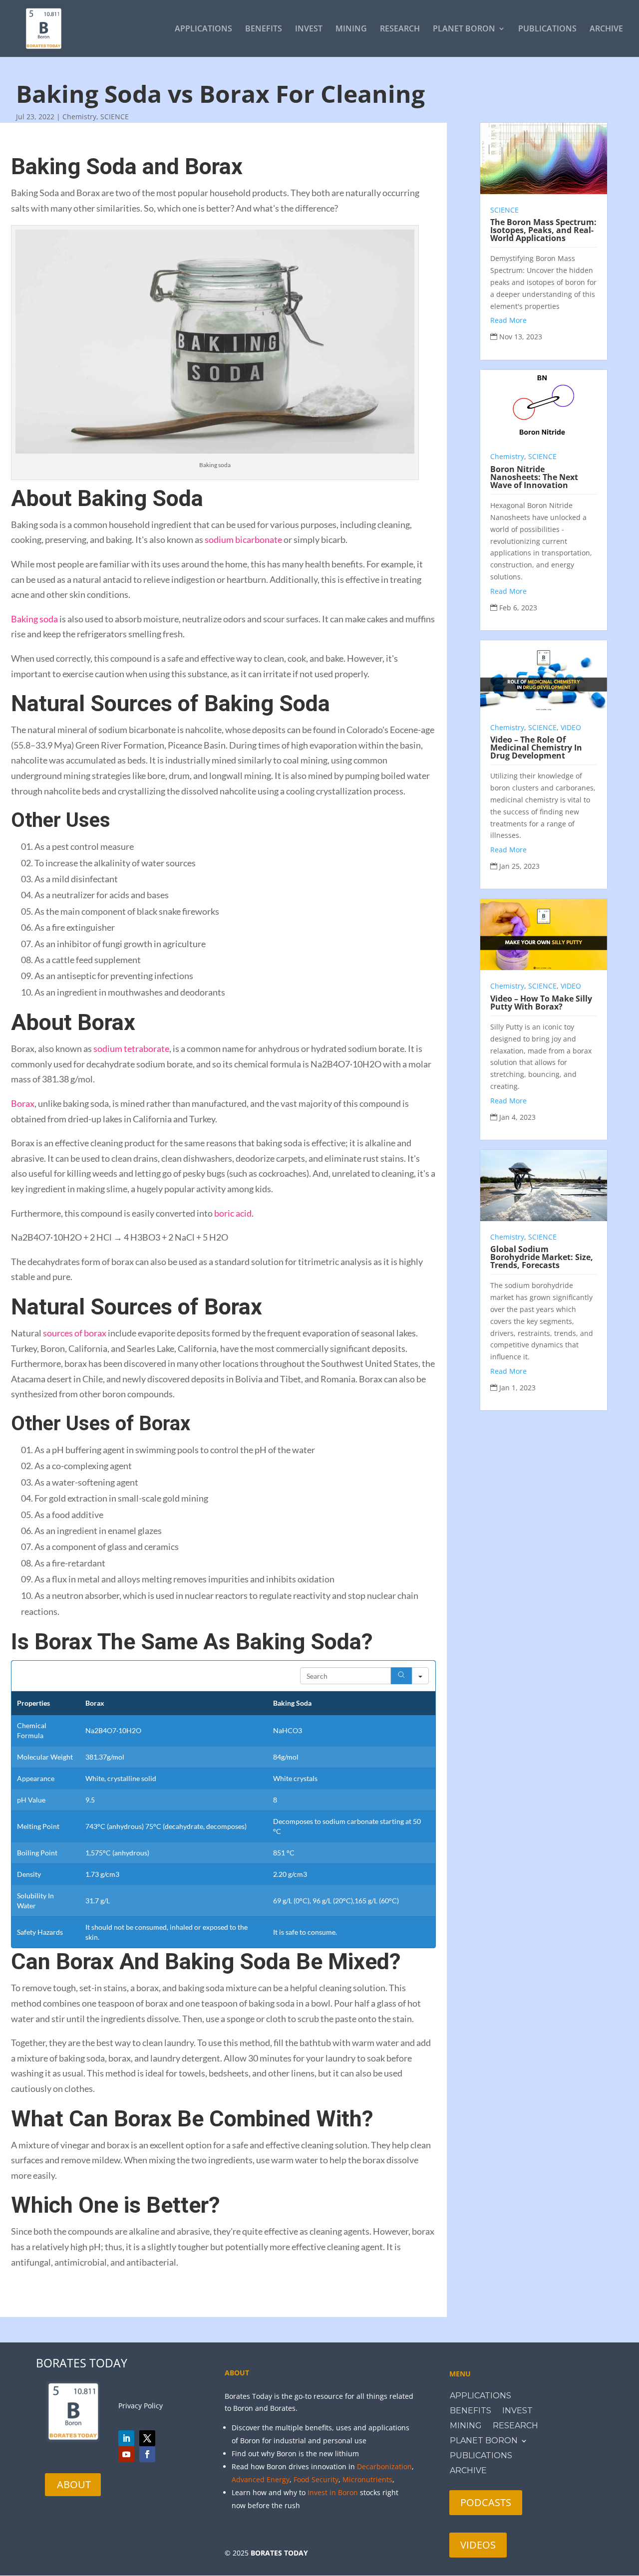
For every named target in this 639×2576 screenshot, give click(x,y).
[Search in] (420, 1676)
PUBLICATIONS (547, 29)
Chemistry (79, 117)
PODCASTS (486, 2502)
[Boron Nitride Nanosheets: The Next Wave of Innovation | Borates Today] (544, 405)
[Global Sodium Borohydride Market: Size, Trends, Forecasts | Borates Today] (544, 1185)
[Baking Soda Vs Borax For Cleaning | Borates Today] (44, 28)
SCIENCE (115, 117)
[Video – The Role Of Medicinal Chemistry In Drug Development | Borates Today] (544, 676)
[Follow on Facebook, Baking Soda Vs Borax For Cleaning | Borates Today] (147, 2454)
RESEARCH (400, 29)
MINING (351, 29)
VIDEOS (478, 2545)
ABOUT (74, 2484)
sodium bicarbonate (243, 539)
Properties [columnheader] (33, 1703)
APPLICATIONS (203, 29)
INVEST (309, 29)
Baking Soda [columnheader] (292, 1703)
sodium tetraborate (131, 1048)
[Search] (401, 1676)
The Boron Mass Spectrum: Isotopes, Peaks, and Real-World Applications (543, 230)
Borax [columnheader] (95, 1703)
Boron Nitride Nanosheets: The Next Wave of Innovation (534, 477)
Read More (508, 320)
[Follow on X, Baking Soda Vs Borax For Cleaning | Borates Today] (147, 2438)
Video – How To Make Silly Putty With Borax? (541, 1003)
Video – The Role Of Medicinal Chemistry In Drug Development (536, 748)
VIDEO (571, 727)
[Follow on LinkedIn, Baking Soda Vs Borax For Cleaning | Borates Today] (126, 2438)
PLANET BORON (464, 29)
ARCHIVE (606, 29)
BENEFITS (264, 29)
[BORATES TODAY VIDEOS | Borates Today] (126, 2454)
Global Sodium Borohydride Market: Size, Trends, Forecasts (542, 1257)
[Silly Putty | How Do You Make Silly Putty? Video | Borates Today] (544, 934)
